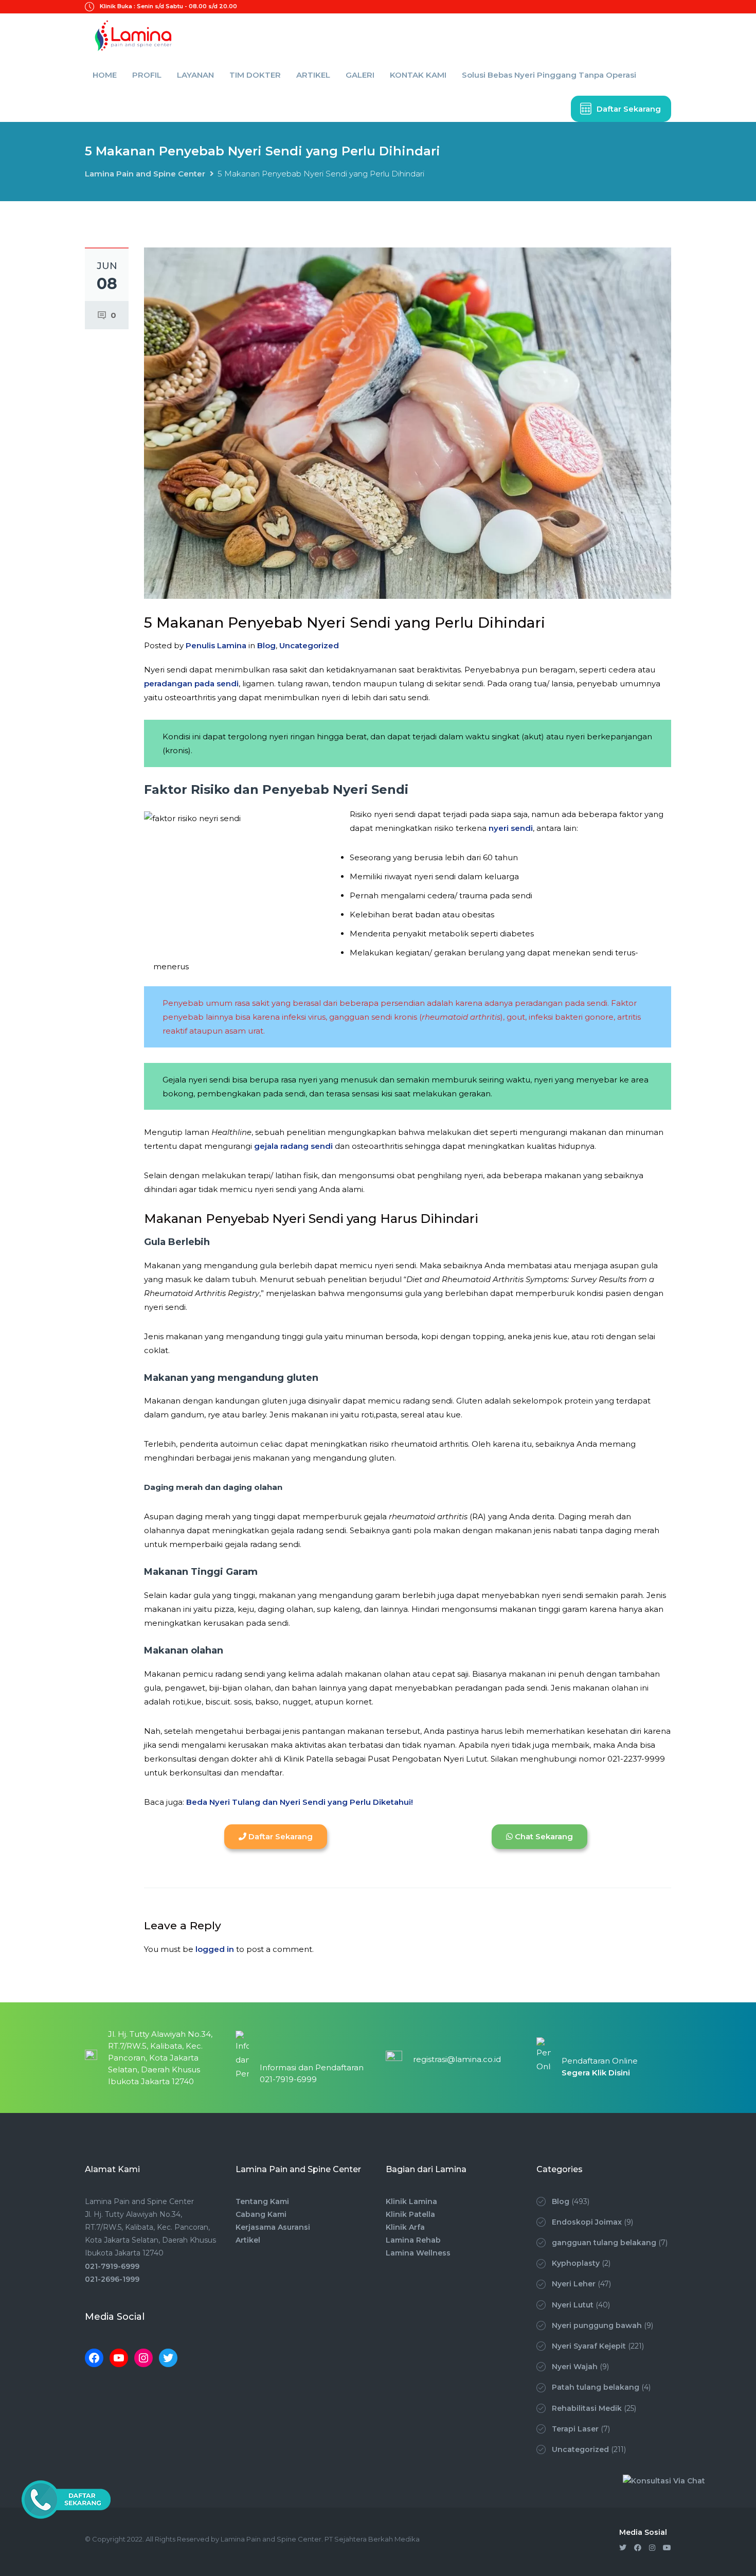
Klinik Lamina (411, 2201)
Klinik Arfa (405, 2227)
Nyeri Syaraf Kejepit (589, 2346)
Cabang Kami (261, 2214)
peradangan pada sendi (191, 683)
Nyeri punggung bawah (597, 2325)
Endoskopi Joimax (587, 2222)
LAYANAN (195, 75)
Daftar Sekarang (629, 109)
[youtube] (667, 2548)
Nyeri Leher (574, 2284)
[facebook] (638, 2548)
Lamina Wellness (418, 2253)
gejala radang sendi (293, 1146)
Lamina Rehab (413, 2240)
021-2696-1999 (112, 2279)
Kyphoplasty (576, 2263)
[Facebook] (94, 2358)
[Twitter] (168, 2358)
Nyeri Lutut (573, 2305)
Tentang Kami (262, 2201)
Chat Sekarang (543, 1836)
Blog (266, 645)
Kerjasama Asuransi (273, 2227)
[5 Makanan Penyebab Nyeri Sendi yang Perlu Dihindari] (408, 423)
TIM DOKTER (255, 75)
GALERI (360, 75)
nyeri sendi (511, 828)
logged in (215, 1949)
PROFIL (147, 75)
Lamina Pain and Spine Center (145, 174)
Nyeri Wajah (575, 2367)
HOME (105, 75)
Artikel (248, 2240)
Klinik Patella (410, 2214)
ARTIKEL (313, 75)
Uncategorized (309, 645)
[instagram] (652, 2548)
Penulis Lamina (216, 645)
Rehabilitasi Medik (587, 2408)
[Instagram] (143, 2358)
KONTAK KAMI (418, 75)
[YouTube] (119, 2358)
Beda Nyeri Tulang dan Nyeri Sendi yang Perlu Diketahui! (300, 1802)
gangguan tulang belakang (604, 2243)
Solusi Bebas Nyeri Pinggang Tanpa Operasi (549, 75)
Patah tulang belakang (596, 2387)
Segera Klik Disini (596, 2073)
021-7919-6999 (112, 2266)
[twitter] (623, 2548)
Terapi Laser (575, 2429)
